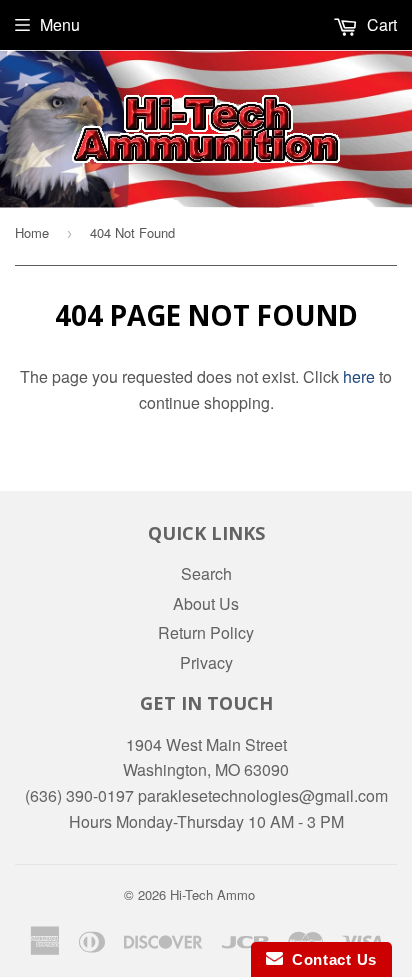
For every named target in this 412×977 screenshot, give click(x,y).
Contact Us (330, 959)
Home (32, 232)
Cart (380, 24)
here (359, 376)
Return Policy (206, 632)
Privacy (206, 662)
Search (206, 573)
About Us (206, 603)
